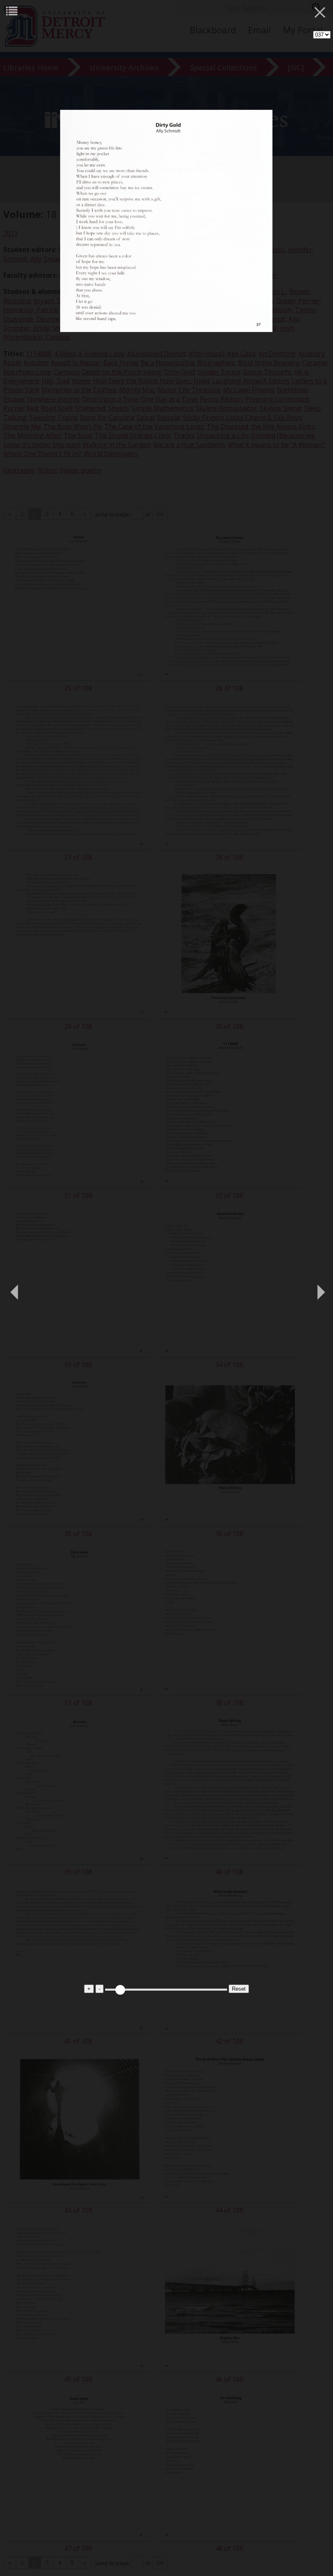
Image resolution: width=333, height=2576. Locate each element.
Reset (239, 1989)
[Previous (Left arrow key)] (14, 1288)
